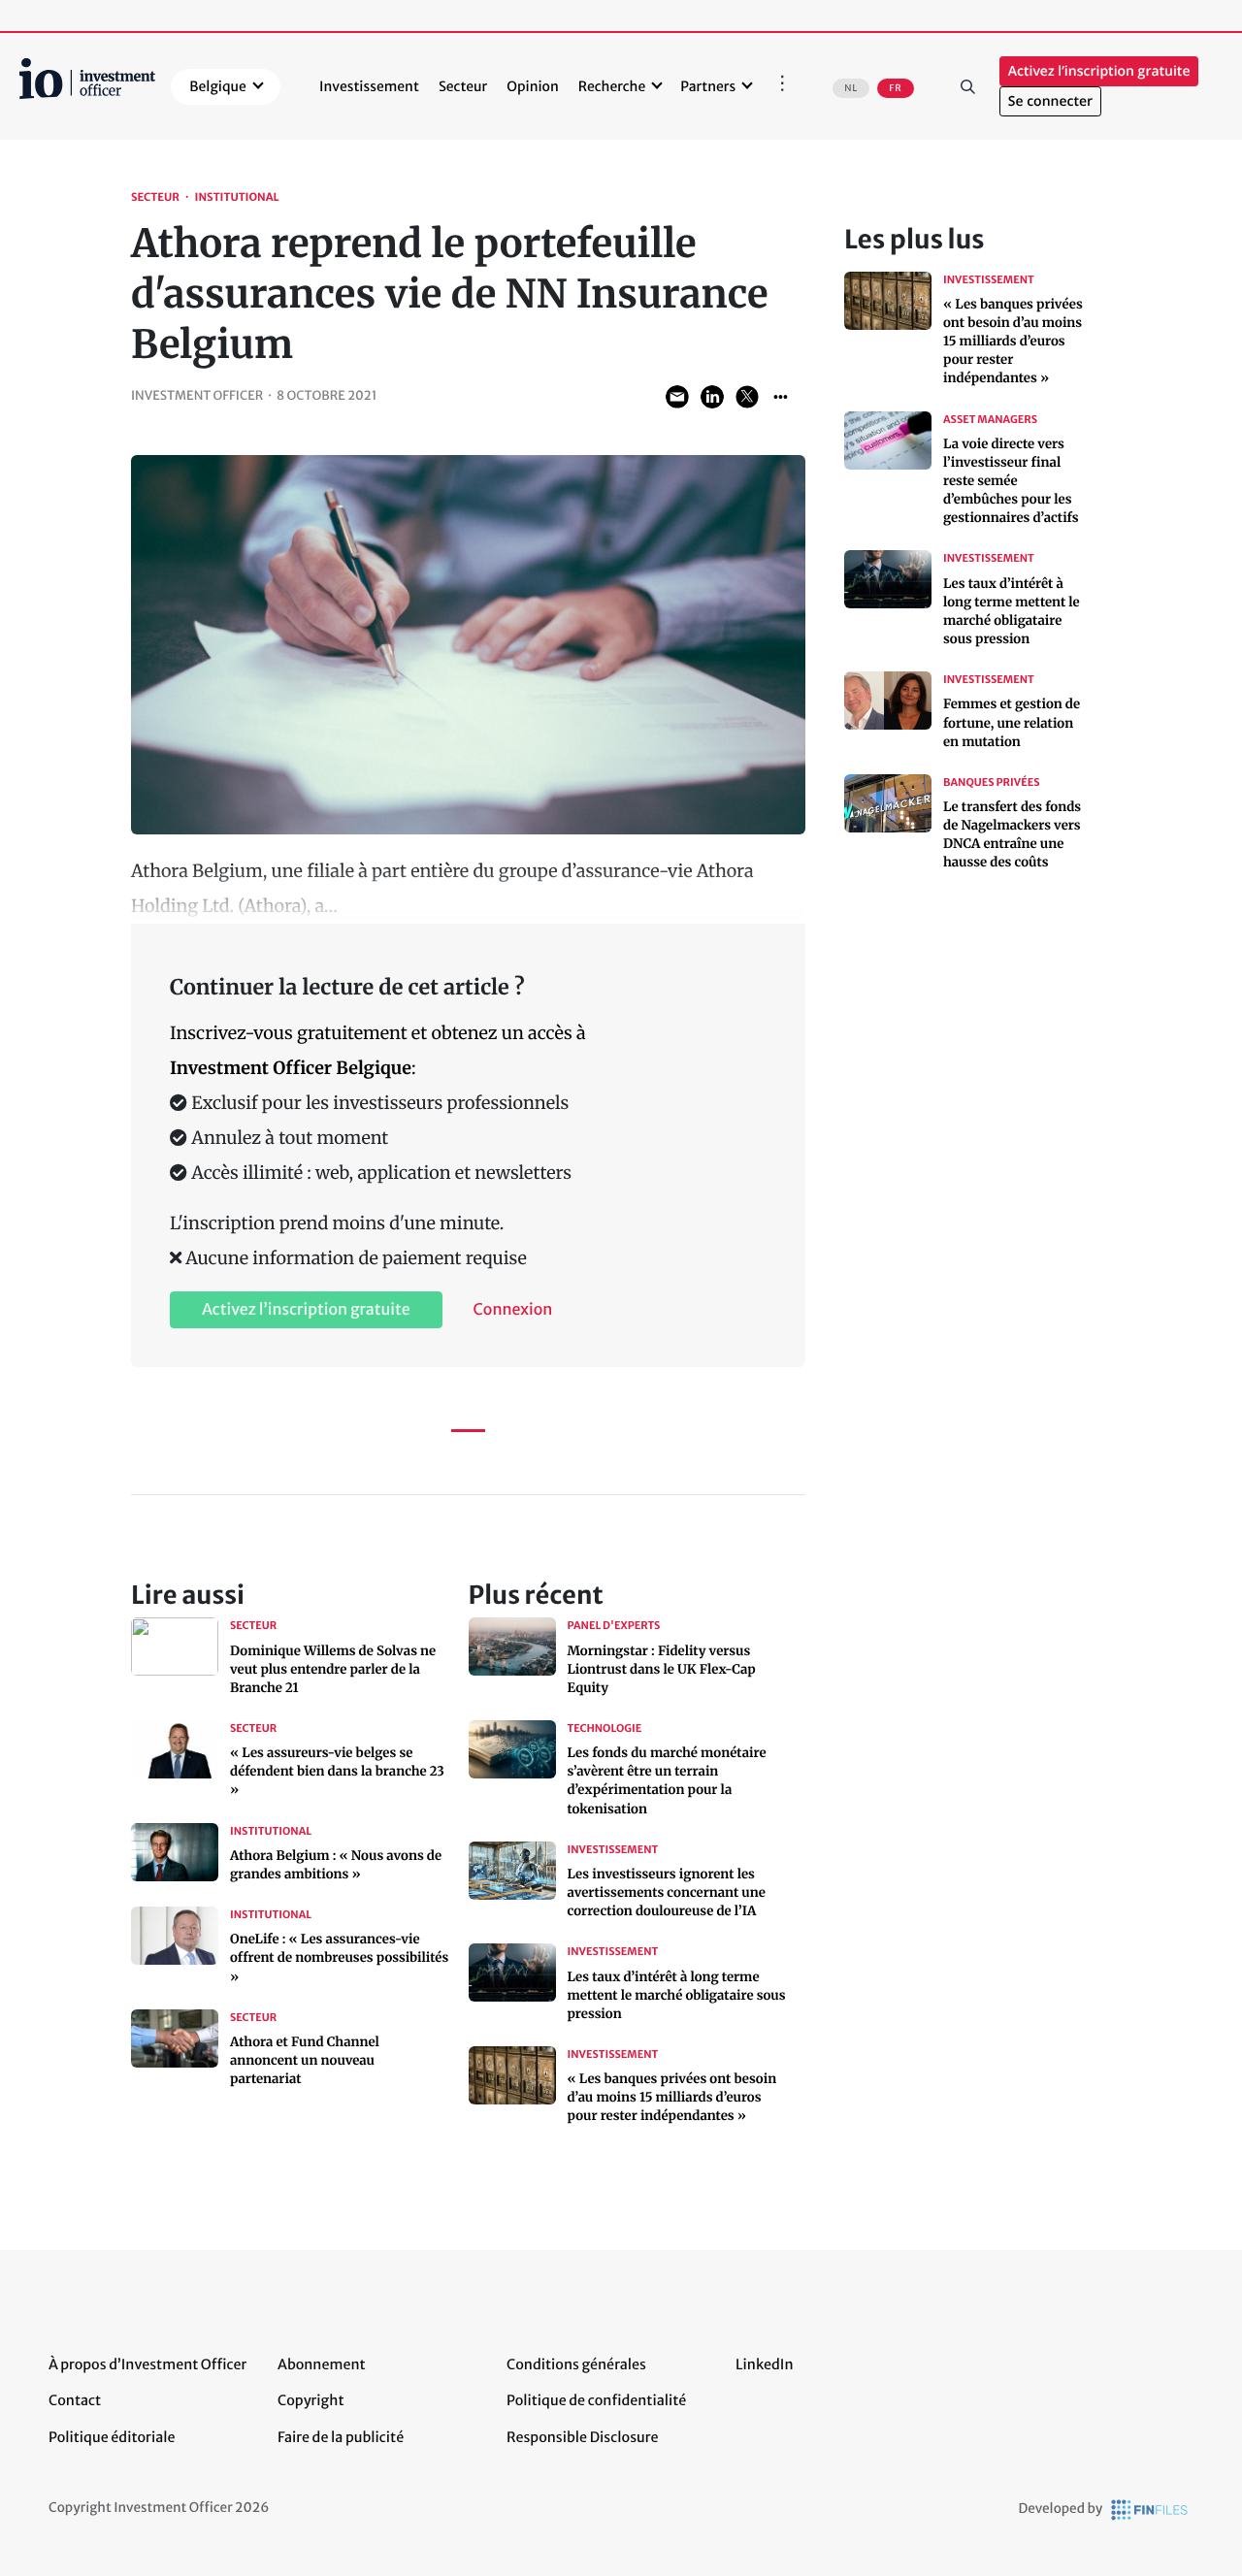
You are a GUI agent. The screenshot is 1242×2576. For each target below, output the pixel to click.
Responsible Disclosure (583, 2437)
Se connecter (1050, 101)
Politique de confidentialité (596, 2400)
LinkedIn (765, 2364)
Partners (708, 86)
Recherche (612, 86)
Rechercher (968, 86)
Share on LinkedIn (712, 397)
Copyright (310, 2400)
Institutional (237, 198)
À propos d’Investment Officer (147, 2364)
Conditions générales (576, 2364)
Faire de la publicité (341, 2437)
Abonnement (322, 2364)
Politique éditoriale (112, 2437)
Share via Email (677, 397)
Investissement (369, 86)
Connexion (513, 1310)
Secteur (463, 86)
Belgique (218, 86)
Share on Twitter (747, 397)
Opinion (533, 86)
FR (895, 88)
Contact (75, 2400)
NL (851, 88)
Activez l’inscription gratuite (1099, 71)
